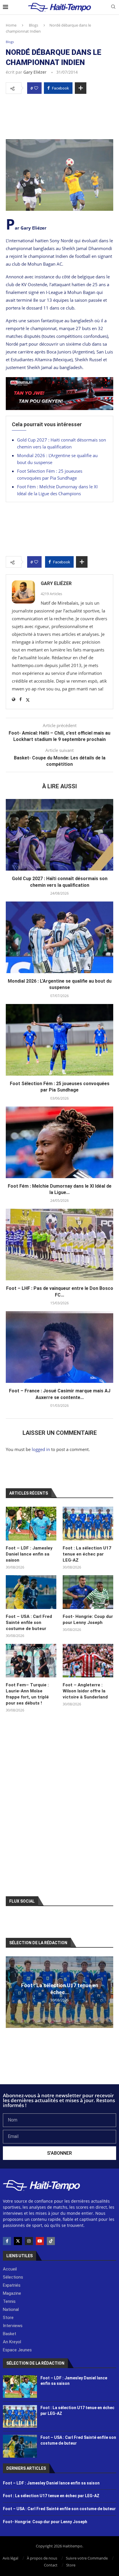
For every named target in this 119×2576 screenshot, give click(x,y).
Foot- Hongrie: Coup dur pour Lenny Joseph (88, 1619)
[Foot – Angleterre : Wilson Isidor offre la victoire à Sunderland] (88, 1661)
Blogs (34, 25)
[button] (11, 1992)
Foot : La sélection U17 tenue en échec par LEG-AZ (87, 1554)
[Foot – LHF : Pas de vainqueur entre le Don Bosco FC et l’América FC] (59, 1245)
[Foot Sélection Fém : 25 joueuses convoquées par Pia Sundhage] (59, 1040)
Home (11, 25)
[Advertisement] (59, 115)
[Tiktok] (51, 2241)
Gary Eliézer (35, 72)
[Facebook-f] (7, 2241)
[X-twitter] (18, 2241)
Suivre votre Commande (87, 2558)
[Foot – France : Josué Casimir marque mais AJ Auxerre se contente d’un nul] (59, 1347)
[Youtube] (40, 2241)
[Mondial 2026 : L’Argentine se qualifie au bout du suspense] (59, 937)
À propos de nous (42, 2558)
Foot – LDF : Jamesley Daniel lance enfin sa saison (29, 1554)
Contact (51, 2565)
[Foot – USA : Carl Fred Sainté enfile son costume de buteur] (31, 1592)
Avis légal (10, 2558)
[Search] (113, 7)
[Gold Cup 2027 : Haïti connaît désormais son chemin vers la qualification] (59, 835)
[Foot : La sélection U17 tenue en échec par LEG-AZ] (88, 1524)
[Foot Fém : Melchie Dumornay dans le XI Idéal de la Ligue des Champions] (59, 1142)
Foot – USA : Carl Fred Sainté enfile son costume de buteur (29, 1623)
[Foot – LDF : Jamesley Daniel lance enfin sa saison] (31, 1524)
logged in (41, 1449)
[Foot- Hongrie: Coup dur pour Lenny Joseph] (88, 1592)
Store (71, 2565)
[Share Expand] (81, 88)
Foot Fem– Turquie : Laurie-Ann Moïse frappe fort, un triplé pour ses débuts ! (27, 1694)
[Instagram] (29, 2241)
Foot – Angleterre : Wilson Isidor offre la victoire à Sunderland (85, 1691)
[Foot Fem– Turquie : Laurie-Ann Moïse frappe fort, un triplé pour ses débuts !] (31, 1661)
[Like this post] (36, 88)
